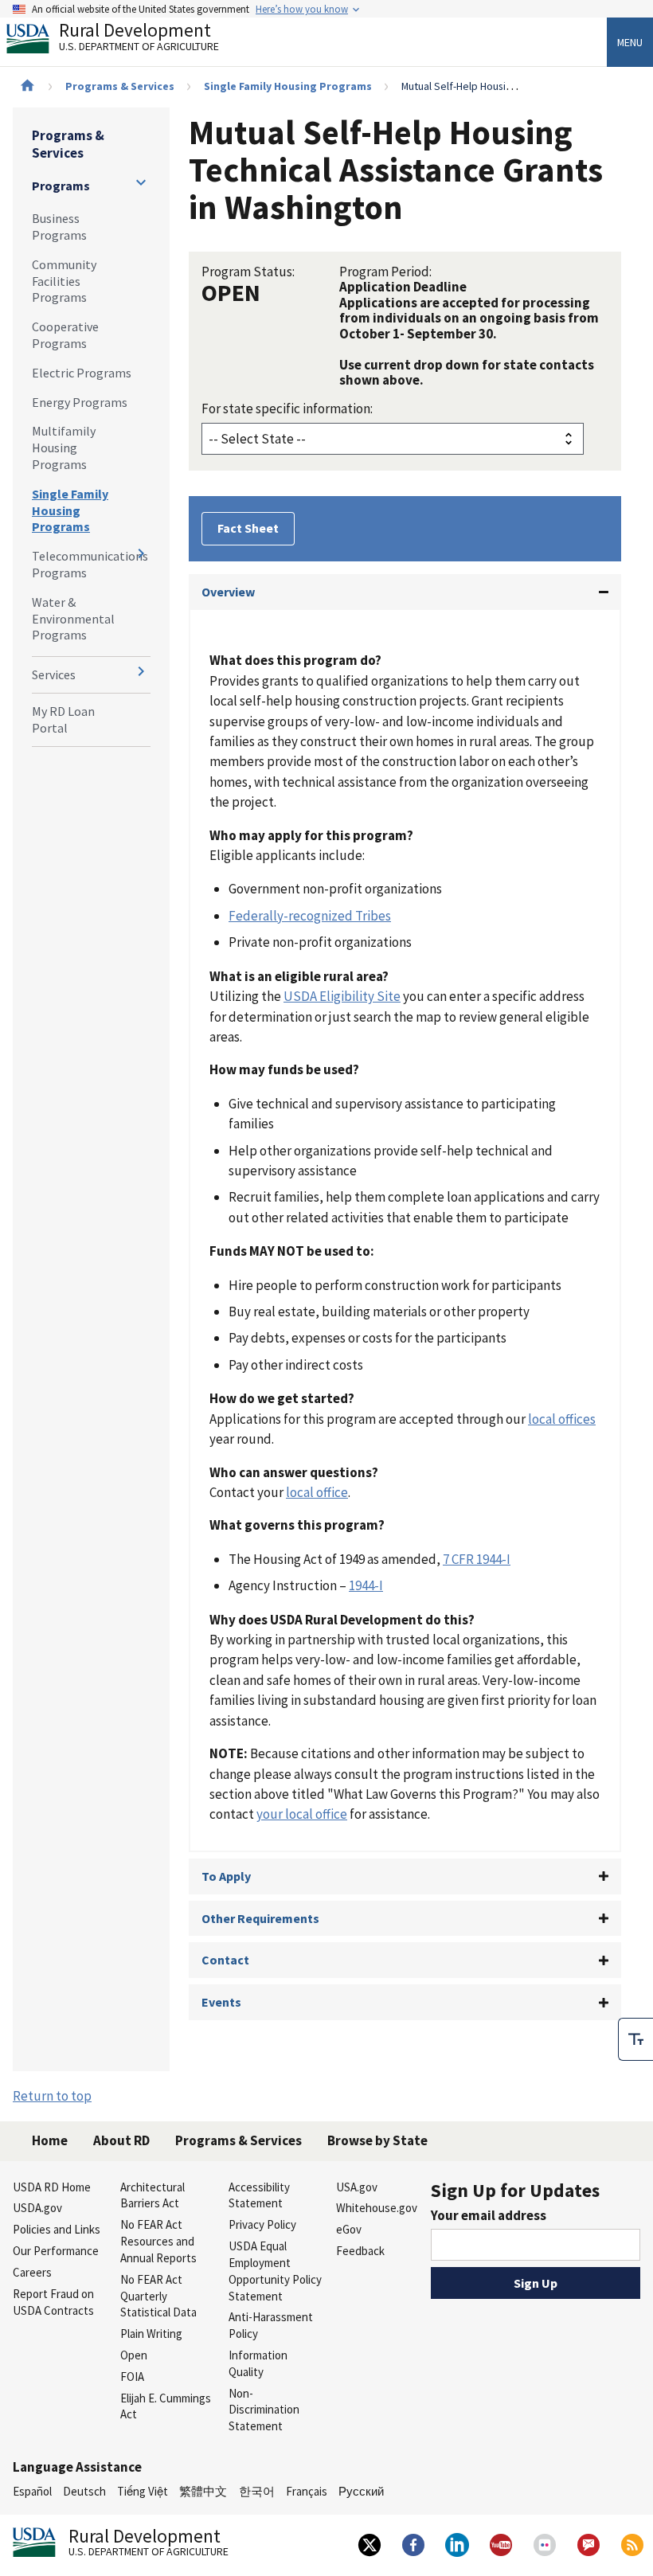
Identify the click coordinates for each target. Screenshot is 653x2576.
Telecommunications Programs (90, 564)
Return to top (52, 2096)
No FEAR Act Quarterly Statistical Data (158, 2296)
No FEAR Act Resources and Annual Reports (158, 2241)
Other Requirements (260, 1918)
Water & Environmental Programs (73, 619)
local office (317, 1492)
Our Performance (56, 2251)
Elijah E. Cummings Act (166, 2406)
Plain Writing (151, 2334)
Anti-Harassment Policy (271, 2325)
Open (134, 2355)
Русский (361, 2491)
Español (32, 2491)
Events (221, 2002)
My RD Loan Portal (63, 719)
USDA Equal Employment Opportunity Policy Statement (275, 2271)
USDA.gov (37, 2208)
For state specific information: (287, 408)
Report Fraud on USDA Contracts (53, 2302)
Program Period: (385, 272)
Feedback (360, 2251)
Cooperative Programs (65, 335)
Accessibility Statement (259, 2195)
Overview (228, 592)
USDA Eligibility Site (342, 996)
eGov (349, 2229)
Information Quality (258, 2363)
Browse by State (377, 2140)
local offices (562, 1419)
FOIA (132, 2377)
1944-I (366, 1585)
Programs (61, 186)
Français (307, 2491)
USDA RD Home (52, 2187)
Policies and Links (57, 2229)
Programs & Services (120, 86)
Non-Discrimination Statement (264, 2410)
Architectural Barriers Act (152, 2195)
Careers (32, 2272)
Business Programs (59, 227)
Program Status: (248, 272)
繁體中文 (203, 2491)
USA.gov (357, 2187)
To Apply (226, 1876)
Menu (630, 42)
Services (54, 674)
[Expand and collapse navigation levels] (141, 182)
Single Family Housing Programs (288, 86)
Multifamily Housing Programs (64, 448)
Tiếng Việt (143, 2491)
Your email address (489, 2215)
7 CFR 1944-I (477, 1559)
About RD (121, 2140)
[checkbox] (635, 2039)
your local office (302, 1814)
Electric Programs (82, 373)
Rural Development (139, 39)
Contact (225, 1960)
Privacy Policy (262, 2224)
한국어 (257, 2491)
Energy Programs (80, 402)
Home (50, 2140)
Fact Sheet (248, 528)
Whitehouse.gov (377, 2208)
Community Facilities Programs (64, 281)
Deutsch (84, 2491)
